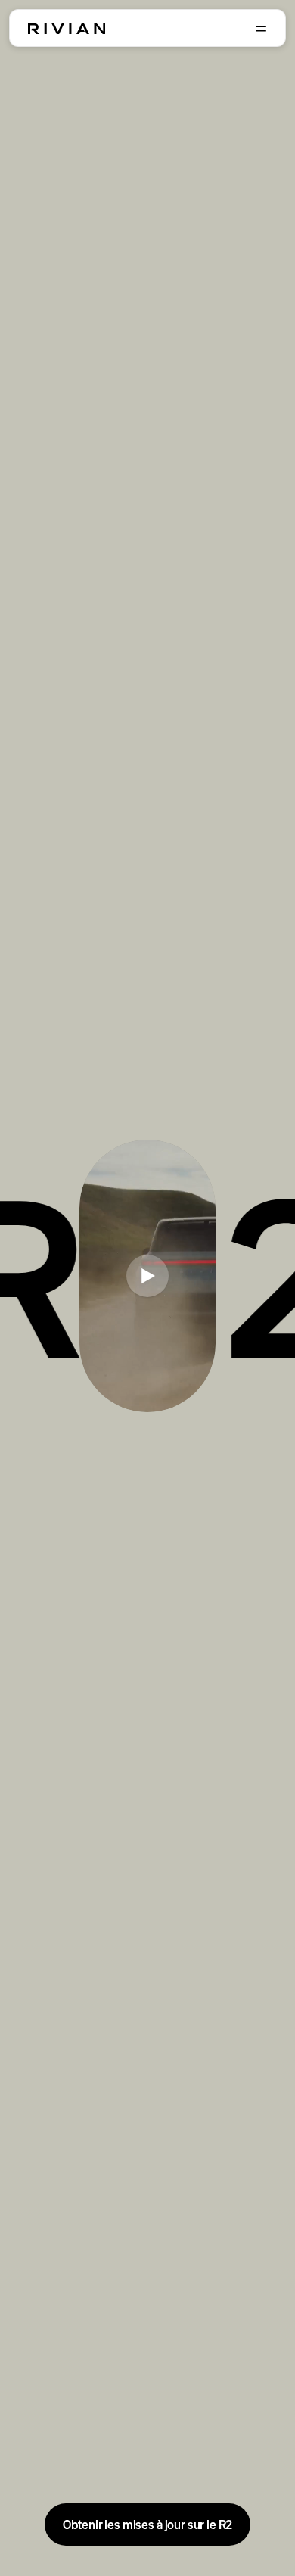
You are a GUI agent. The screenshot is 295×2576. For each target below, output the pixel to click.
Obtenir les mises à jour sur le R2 (148, 2525)
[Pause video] (147, 1276)
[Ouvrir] (261, 29)
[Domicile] (67, 29)
